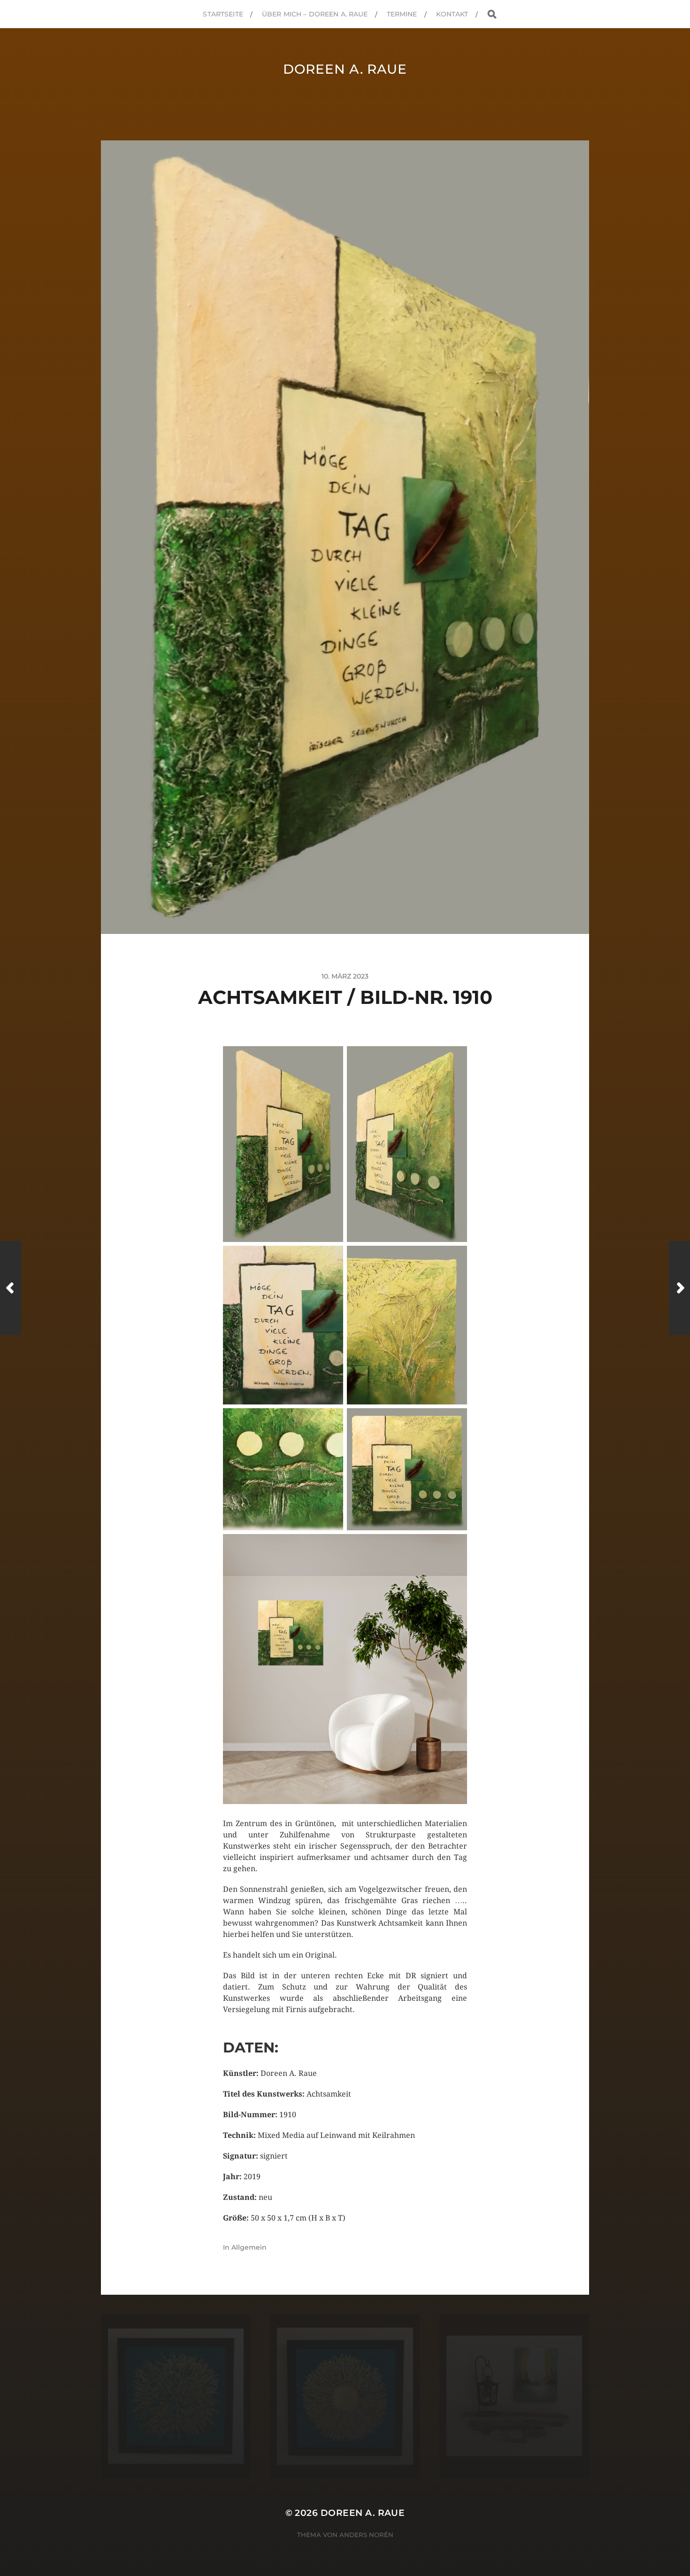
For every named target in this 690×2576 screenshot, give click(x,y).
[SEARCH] (492, 14)
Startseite (223, 14)
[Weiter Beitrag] (679, 1288)
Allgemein (249, 2247)
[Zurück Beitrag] (11, 1288)
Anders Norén (366, 2535)
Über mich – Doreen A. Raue (315, 14)
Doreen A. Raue (345, 69)
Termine (402, 14)
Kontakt (452, 14)
